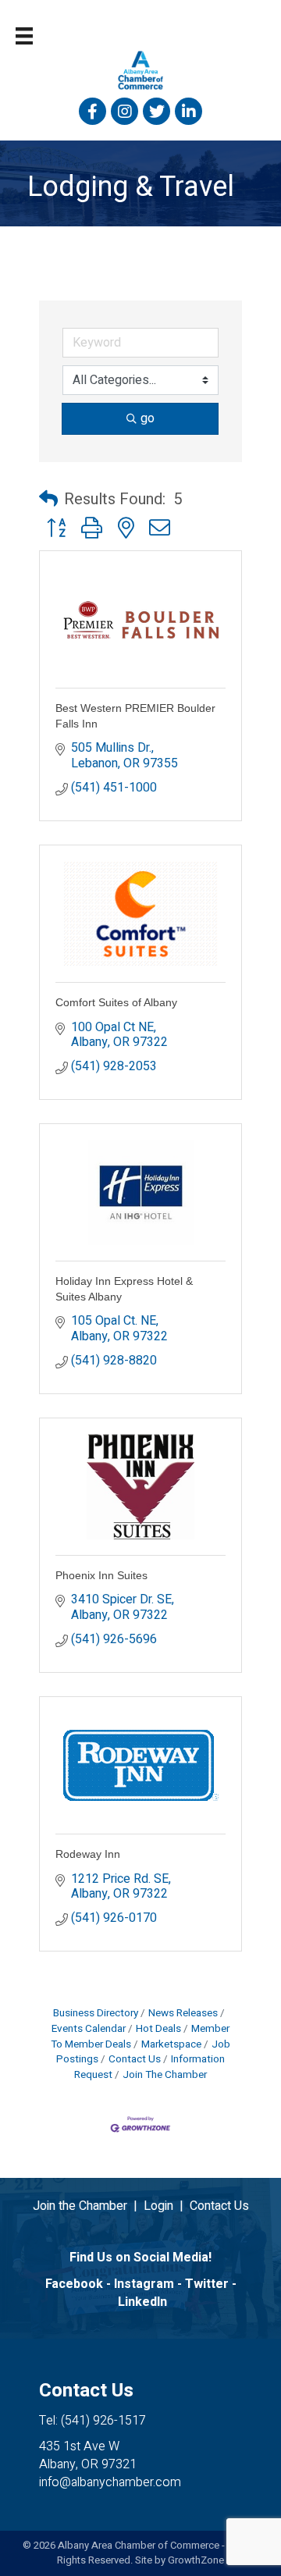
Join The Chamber (165, 2075)
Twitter (207, 2284)
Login (158, 2206)
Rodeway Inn (88, 1854)
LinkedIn (142, 2302)
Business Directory (96, 2013)
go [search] (148, 418)
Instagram (144, 2284)
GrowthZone (196, 2560)
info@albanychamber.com (110, 2482)
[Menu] (24, 36)
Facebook (74, 2284)
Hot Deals (158, 2029)
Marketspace (171, 2044)
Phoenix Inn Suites (101, 1575)
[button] (48, 500)
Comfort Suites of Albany (116, 1002)
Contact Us (135, 2059)
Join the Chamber (80, 2206)
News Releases (183, 2013)
